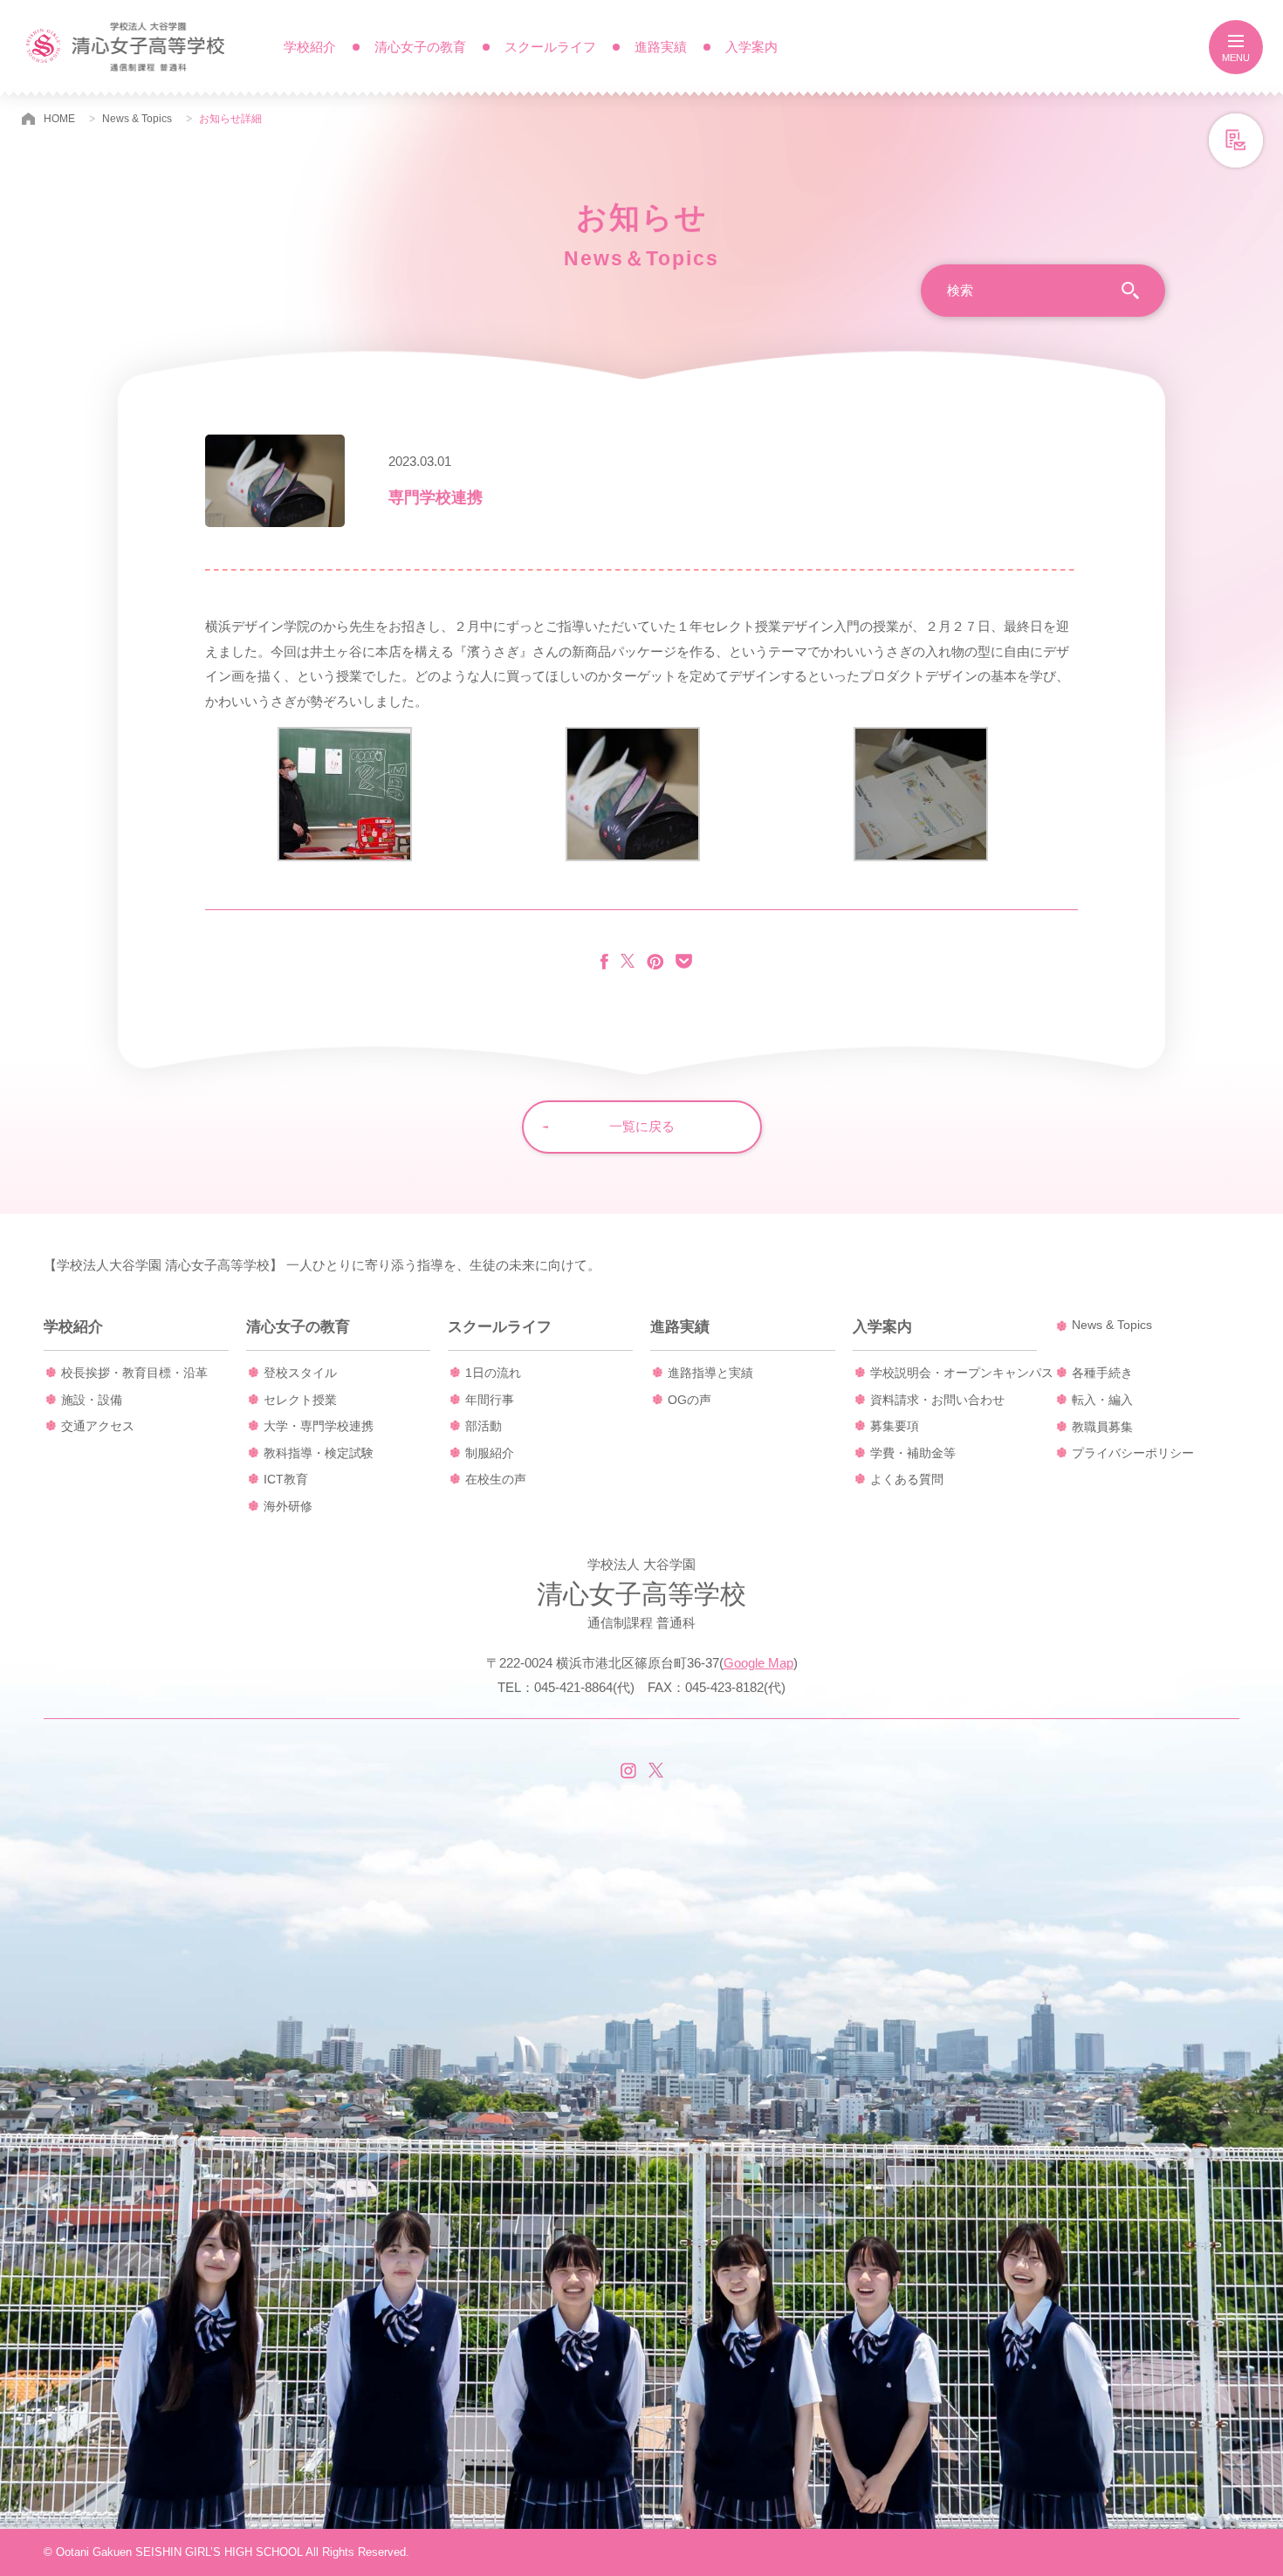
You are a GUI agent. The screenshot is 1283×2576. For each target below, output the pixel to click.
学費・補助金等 (913, 1453)
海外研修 (288, 1506)
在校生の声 (496, 1479)
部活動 (484, 1426)
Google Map (758, 1663)
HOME (59, 119)
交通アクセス (98, 1426)
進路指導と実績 (710, 1373)
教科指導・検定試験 (319, 1453)
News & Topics (137, 119)
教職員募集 (1102, 1427)
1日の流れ (493, 1373)
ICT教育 (286, 1479)
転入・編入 (1102, 1400)
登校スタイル (300, 1373)
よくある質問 (907, 1479)
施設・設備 (92, 1400)
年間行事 (490, 1400)
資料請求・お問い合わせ (937, 1400)
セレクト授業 (300, 1400)
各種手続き (1102, 1373)
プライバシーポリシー (1133, 1453)
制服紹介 (490, 1453)
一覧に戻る (642, 1126)
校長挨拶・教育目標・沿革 (134, 1373)
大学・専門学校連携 (319, 1426)
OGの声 (690, 1400)
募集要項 (895, 1426)
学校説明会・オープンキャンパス (962, 1373)
